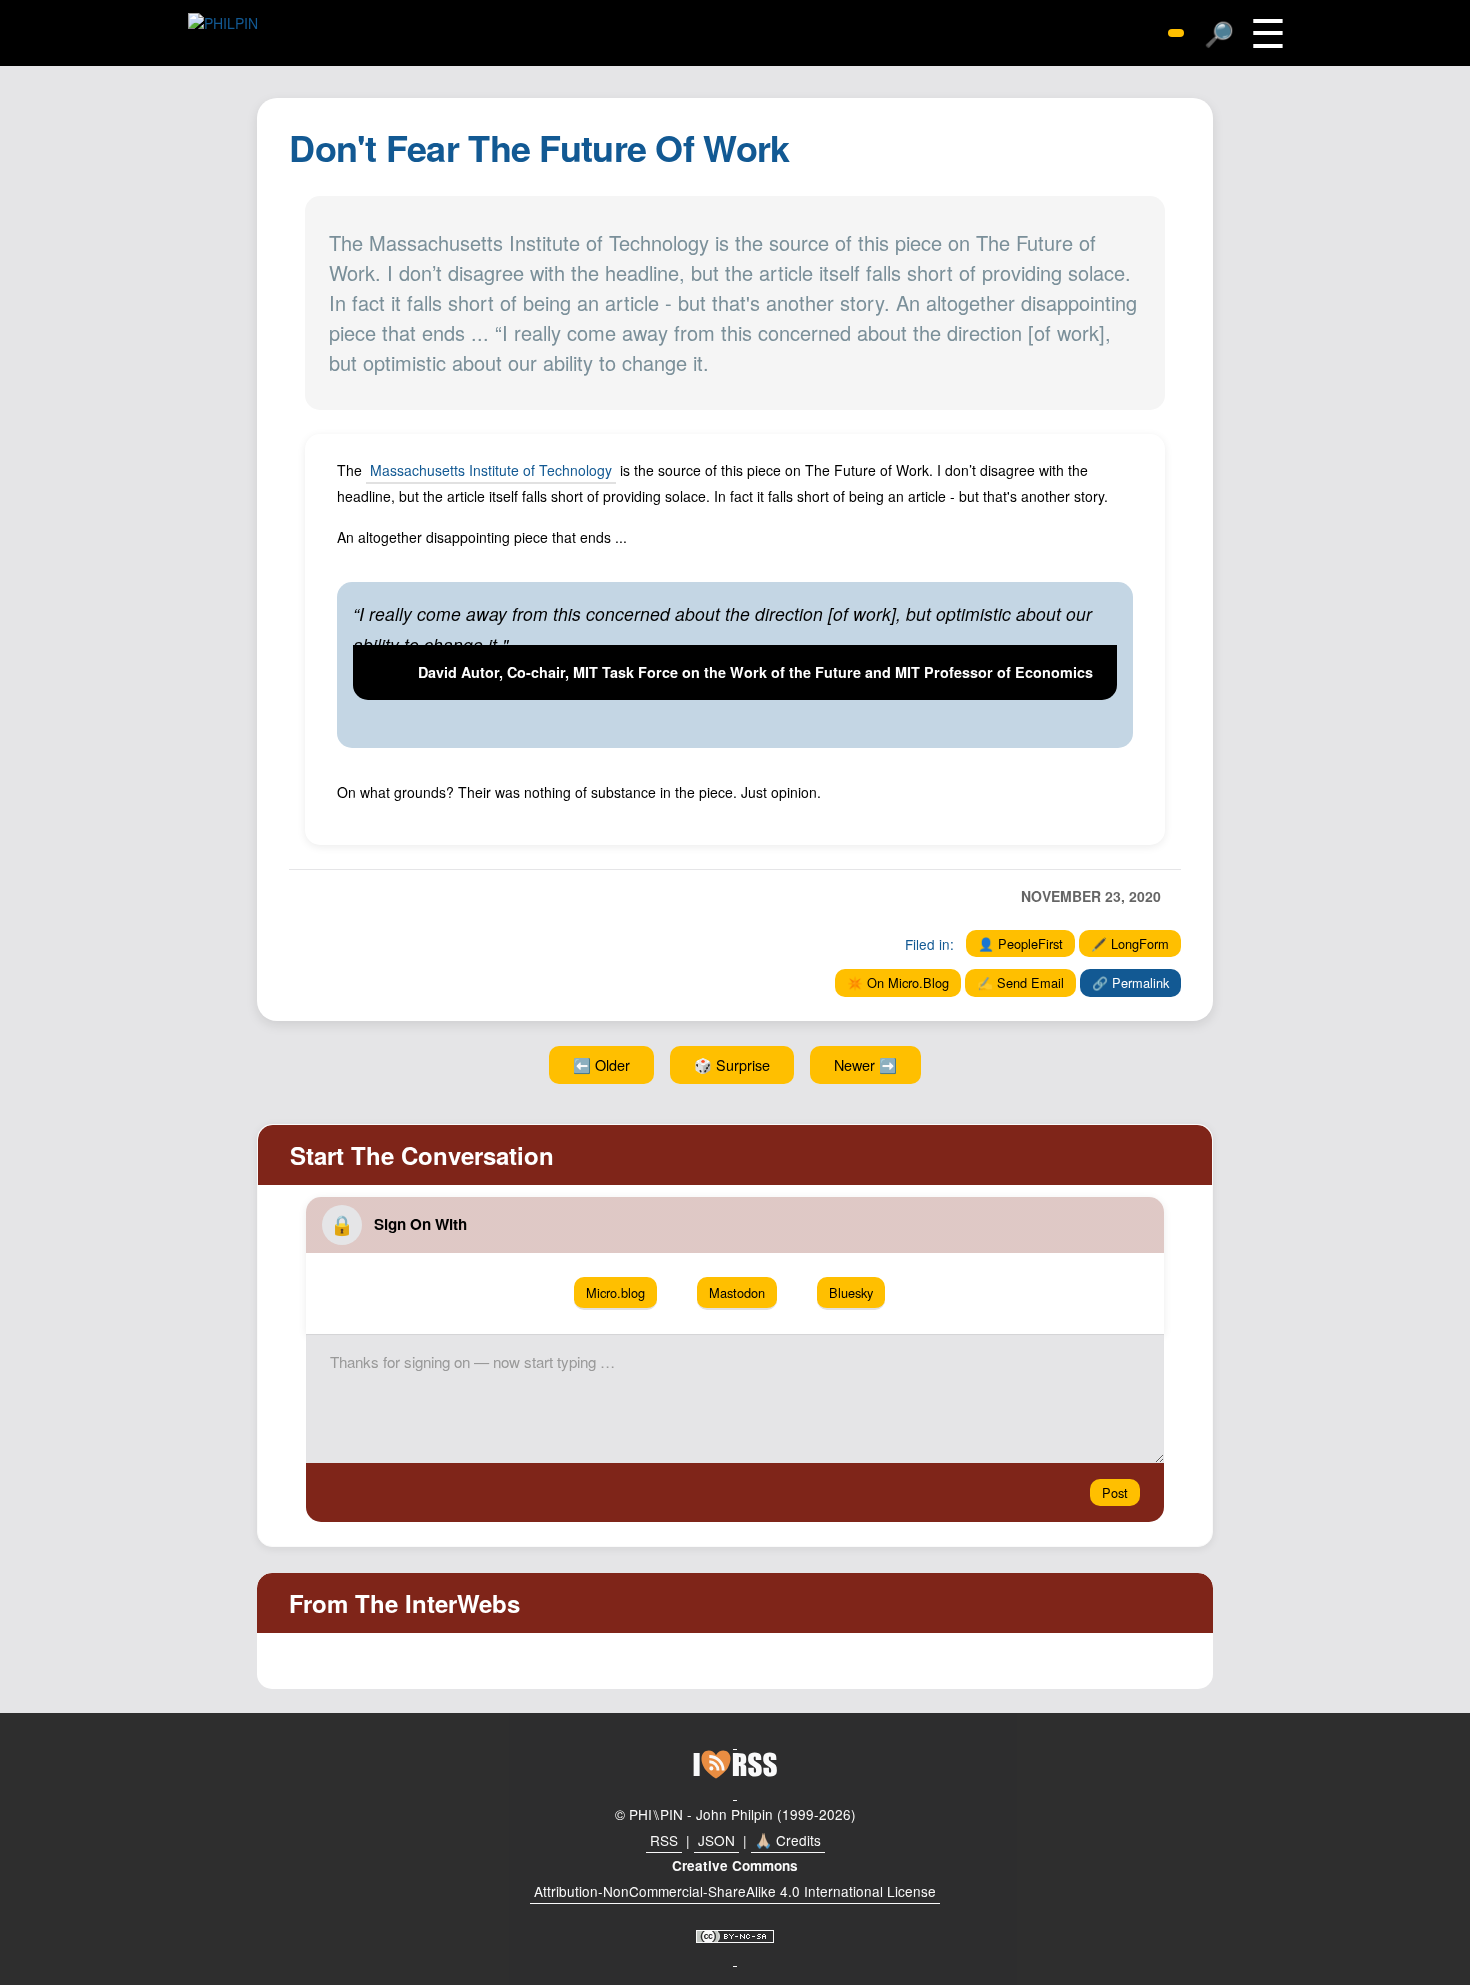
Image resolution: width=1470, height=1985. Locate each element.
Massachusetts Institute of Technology (491, 470)
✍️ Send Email (1020, 982)
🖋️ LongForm (1130, 943)
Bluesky (851, 1292)
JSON (716, 1840)
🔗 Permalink (1130, 982)
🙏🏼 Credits (788, 1840)
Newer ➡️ (865, 1064)
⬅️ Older (601, 1064)
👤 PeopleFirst (1020, 943)
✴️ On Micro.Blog (898, 982)
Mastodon (737, 1292)
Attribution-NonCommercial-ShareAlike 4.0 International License (735, 1891)
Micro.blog (615, 1292)
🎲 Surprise (732, 1064)
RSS (664, 1840)
